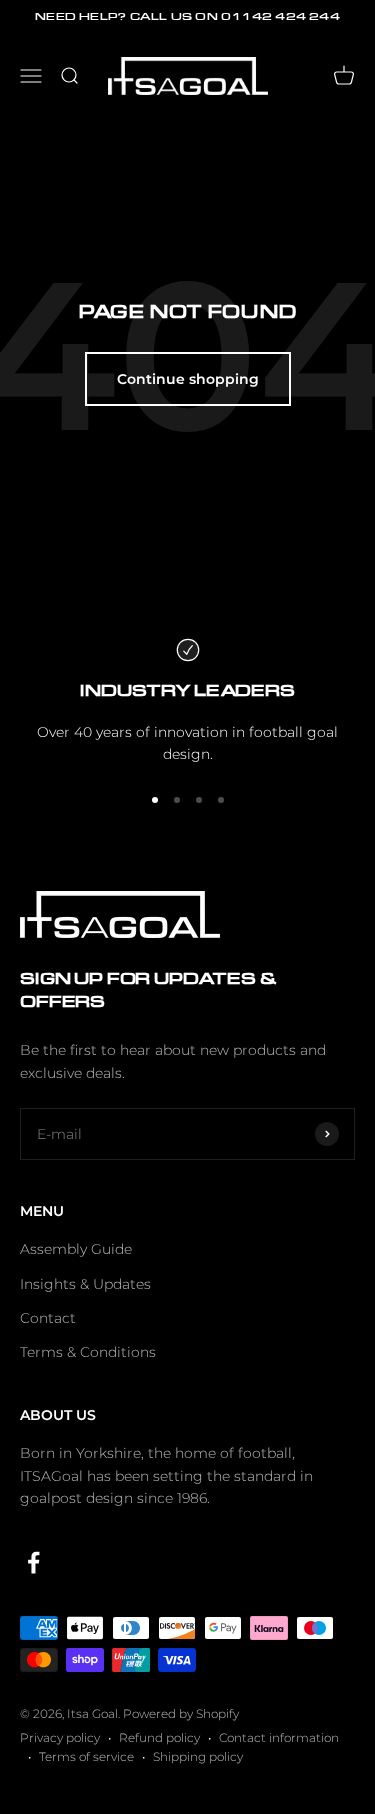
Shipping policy (198, 1756)
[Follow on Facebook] (33, 1562)
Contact (48, 1318)
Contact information (279, 1737)
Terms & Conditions (88, 1352)
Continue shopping (188, 379)
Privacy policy (60, 1737)
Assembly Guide (76, 1249)
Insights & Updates (85, 1284)
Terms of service (86, 1756)
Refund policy (159, 1737)
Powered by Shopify (181, 1713)
